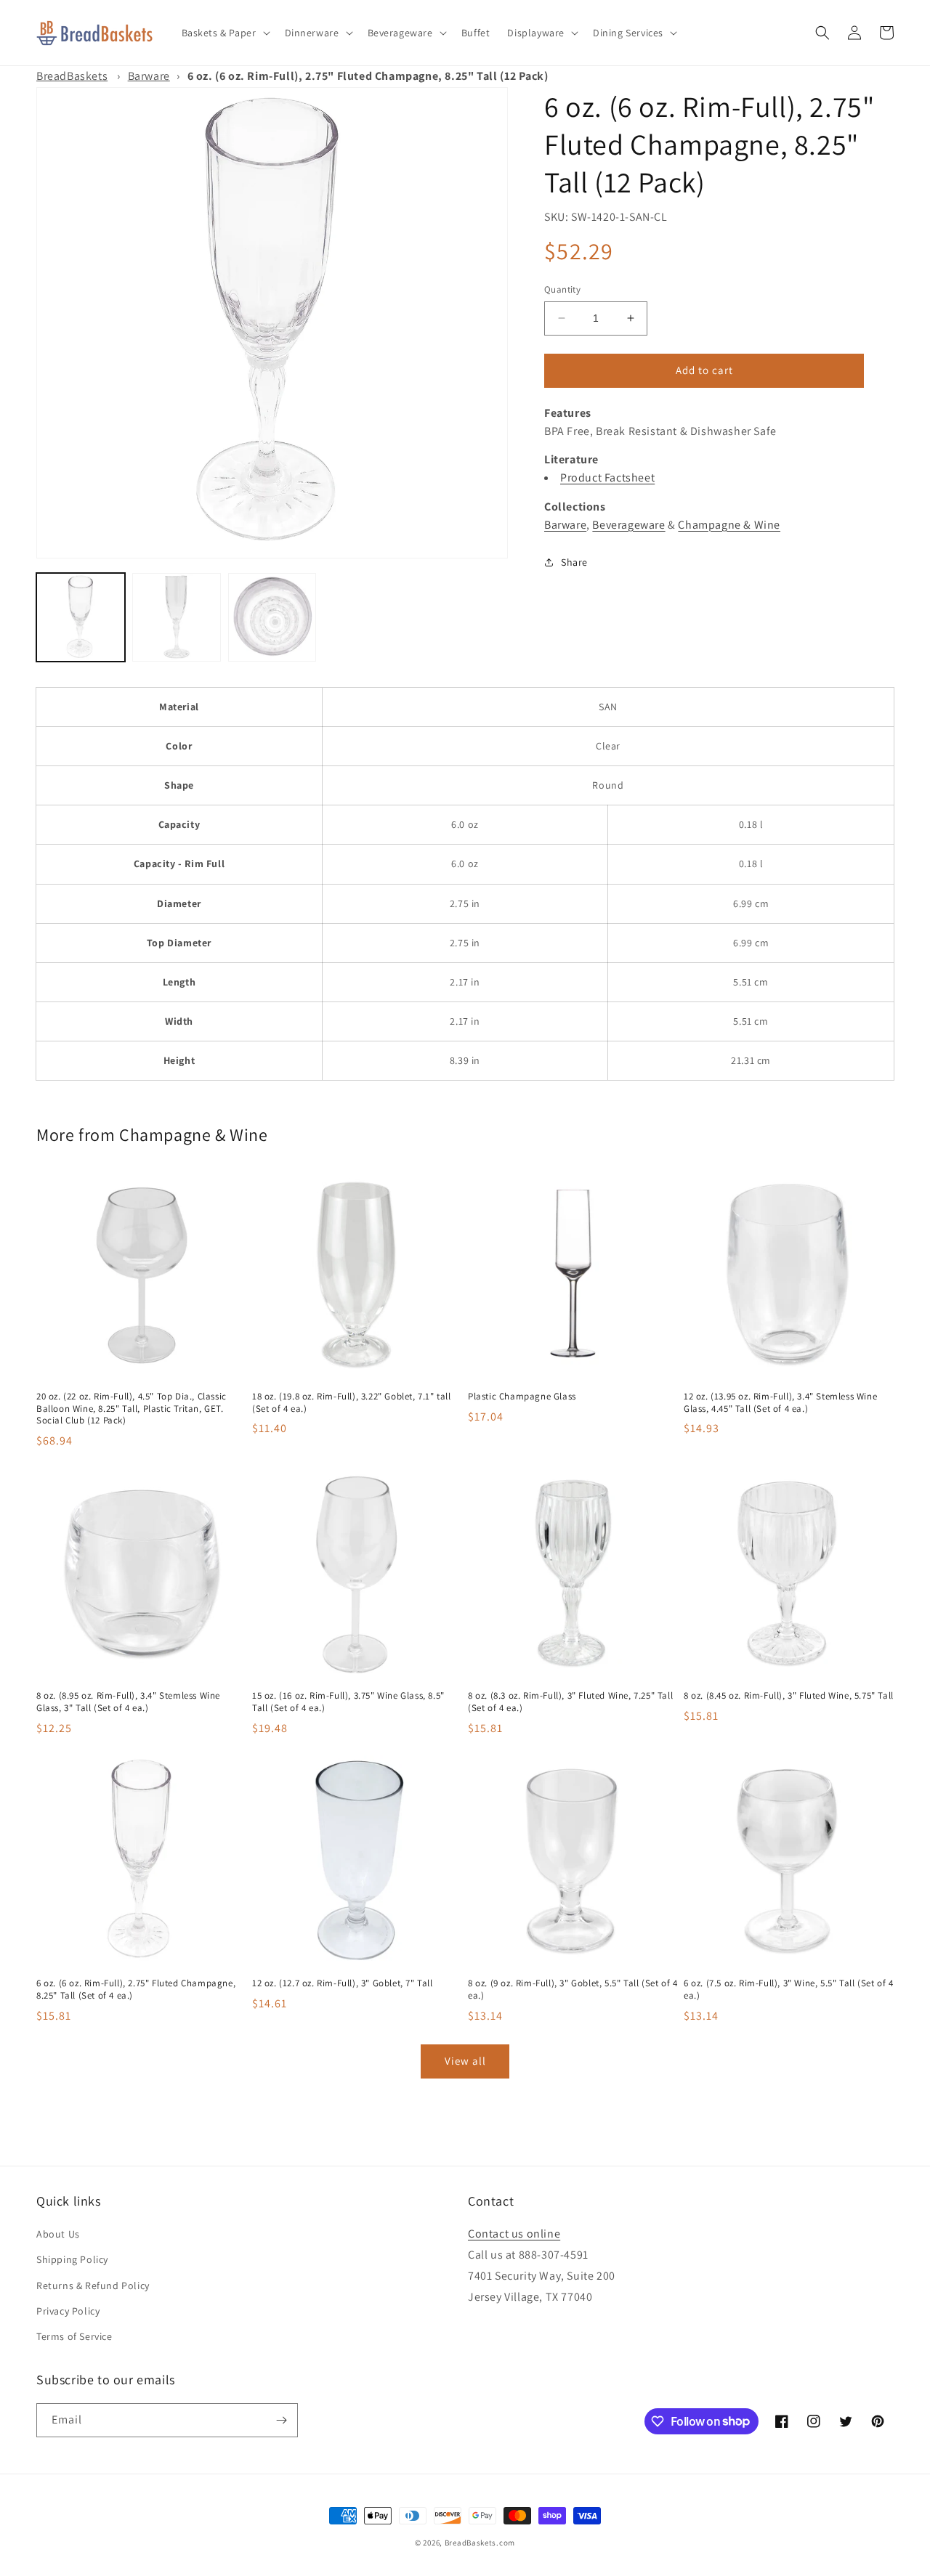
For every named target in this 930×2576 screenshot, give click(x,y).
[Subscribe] (281, 2420)
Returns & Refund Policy (93, 2286)
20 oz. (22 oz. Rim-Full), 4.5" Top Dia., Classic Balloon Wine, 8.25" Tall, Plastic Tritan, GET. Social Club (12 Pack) (132, 1409)
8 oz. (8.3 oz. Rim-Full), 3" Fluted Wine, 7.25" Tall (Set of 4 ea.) (570, 1702)
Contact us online (514, 2234)
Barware (149, 76)
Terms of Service (74, 2336)
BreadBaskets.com (480, 2543)
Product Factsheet (607, 478)
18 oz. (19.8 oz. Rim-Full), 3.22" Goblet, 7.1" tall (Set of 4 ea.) (352, 1403)
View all (465, 2061)
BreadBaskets (72, 76)
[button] (225, 33)
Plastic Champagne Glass (522, 1397)
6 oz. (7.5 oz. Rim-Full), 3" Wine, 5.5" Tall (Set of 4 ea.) (788, 1990)
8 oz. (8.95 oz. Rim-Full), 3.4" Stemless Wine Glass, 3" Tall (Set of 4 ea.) (128, 1702)
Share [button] (574, 561)
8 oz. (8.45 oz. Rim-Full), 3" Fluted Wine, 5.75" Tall (789, 1696)
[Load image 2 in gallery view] (177, 617)
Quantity (562, 289)
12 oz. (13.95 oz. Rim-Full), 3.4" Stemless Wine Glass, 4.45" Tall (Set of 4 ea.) (780, 1403)
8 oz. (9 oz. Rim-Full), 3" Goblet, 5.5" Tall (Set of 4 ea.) (573, 1990)
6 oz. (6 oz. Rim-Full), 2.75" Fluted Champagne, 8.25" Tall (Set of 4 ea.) (136, 1990)
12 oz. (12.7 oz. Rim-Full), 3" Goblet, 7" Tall (343, 1983)
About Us (58, 2234)
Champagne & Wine (729, 524)
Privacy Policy (68, 2311)
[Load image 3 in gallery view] (272, 617)
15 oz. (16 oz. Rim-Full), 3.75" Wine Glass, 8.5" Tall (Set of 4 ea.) (348, 1702)
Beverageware (628, 524)
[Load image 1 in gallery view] (81, 617)
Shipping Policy (72, 2259)
